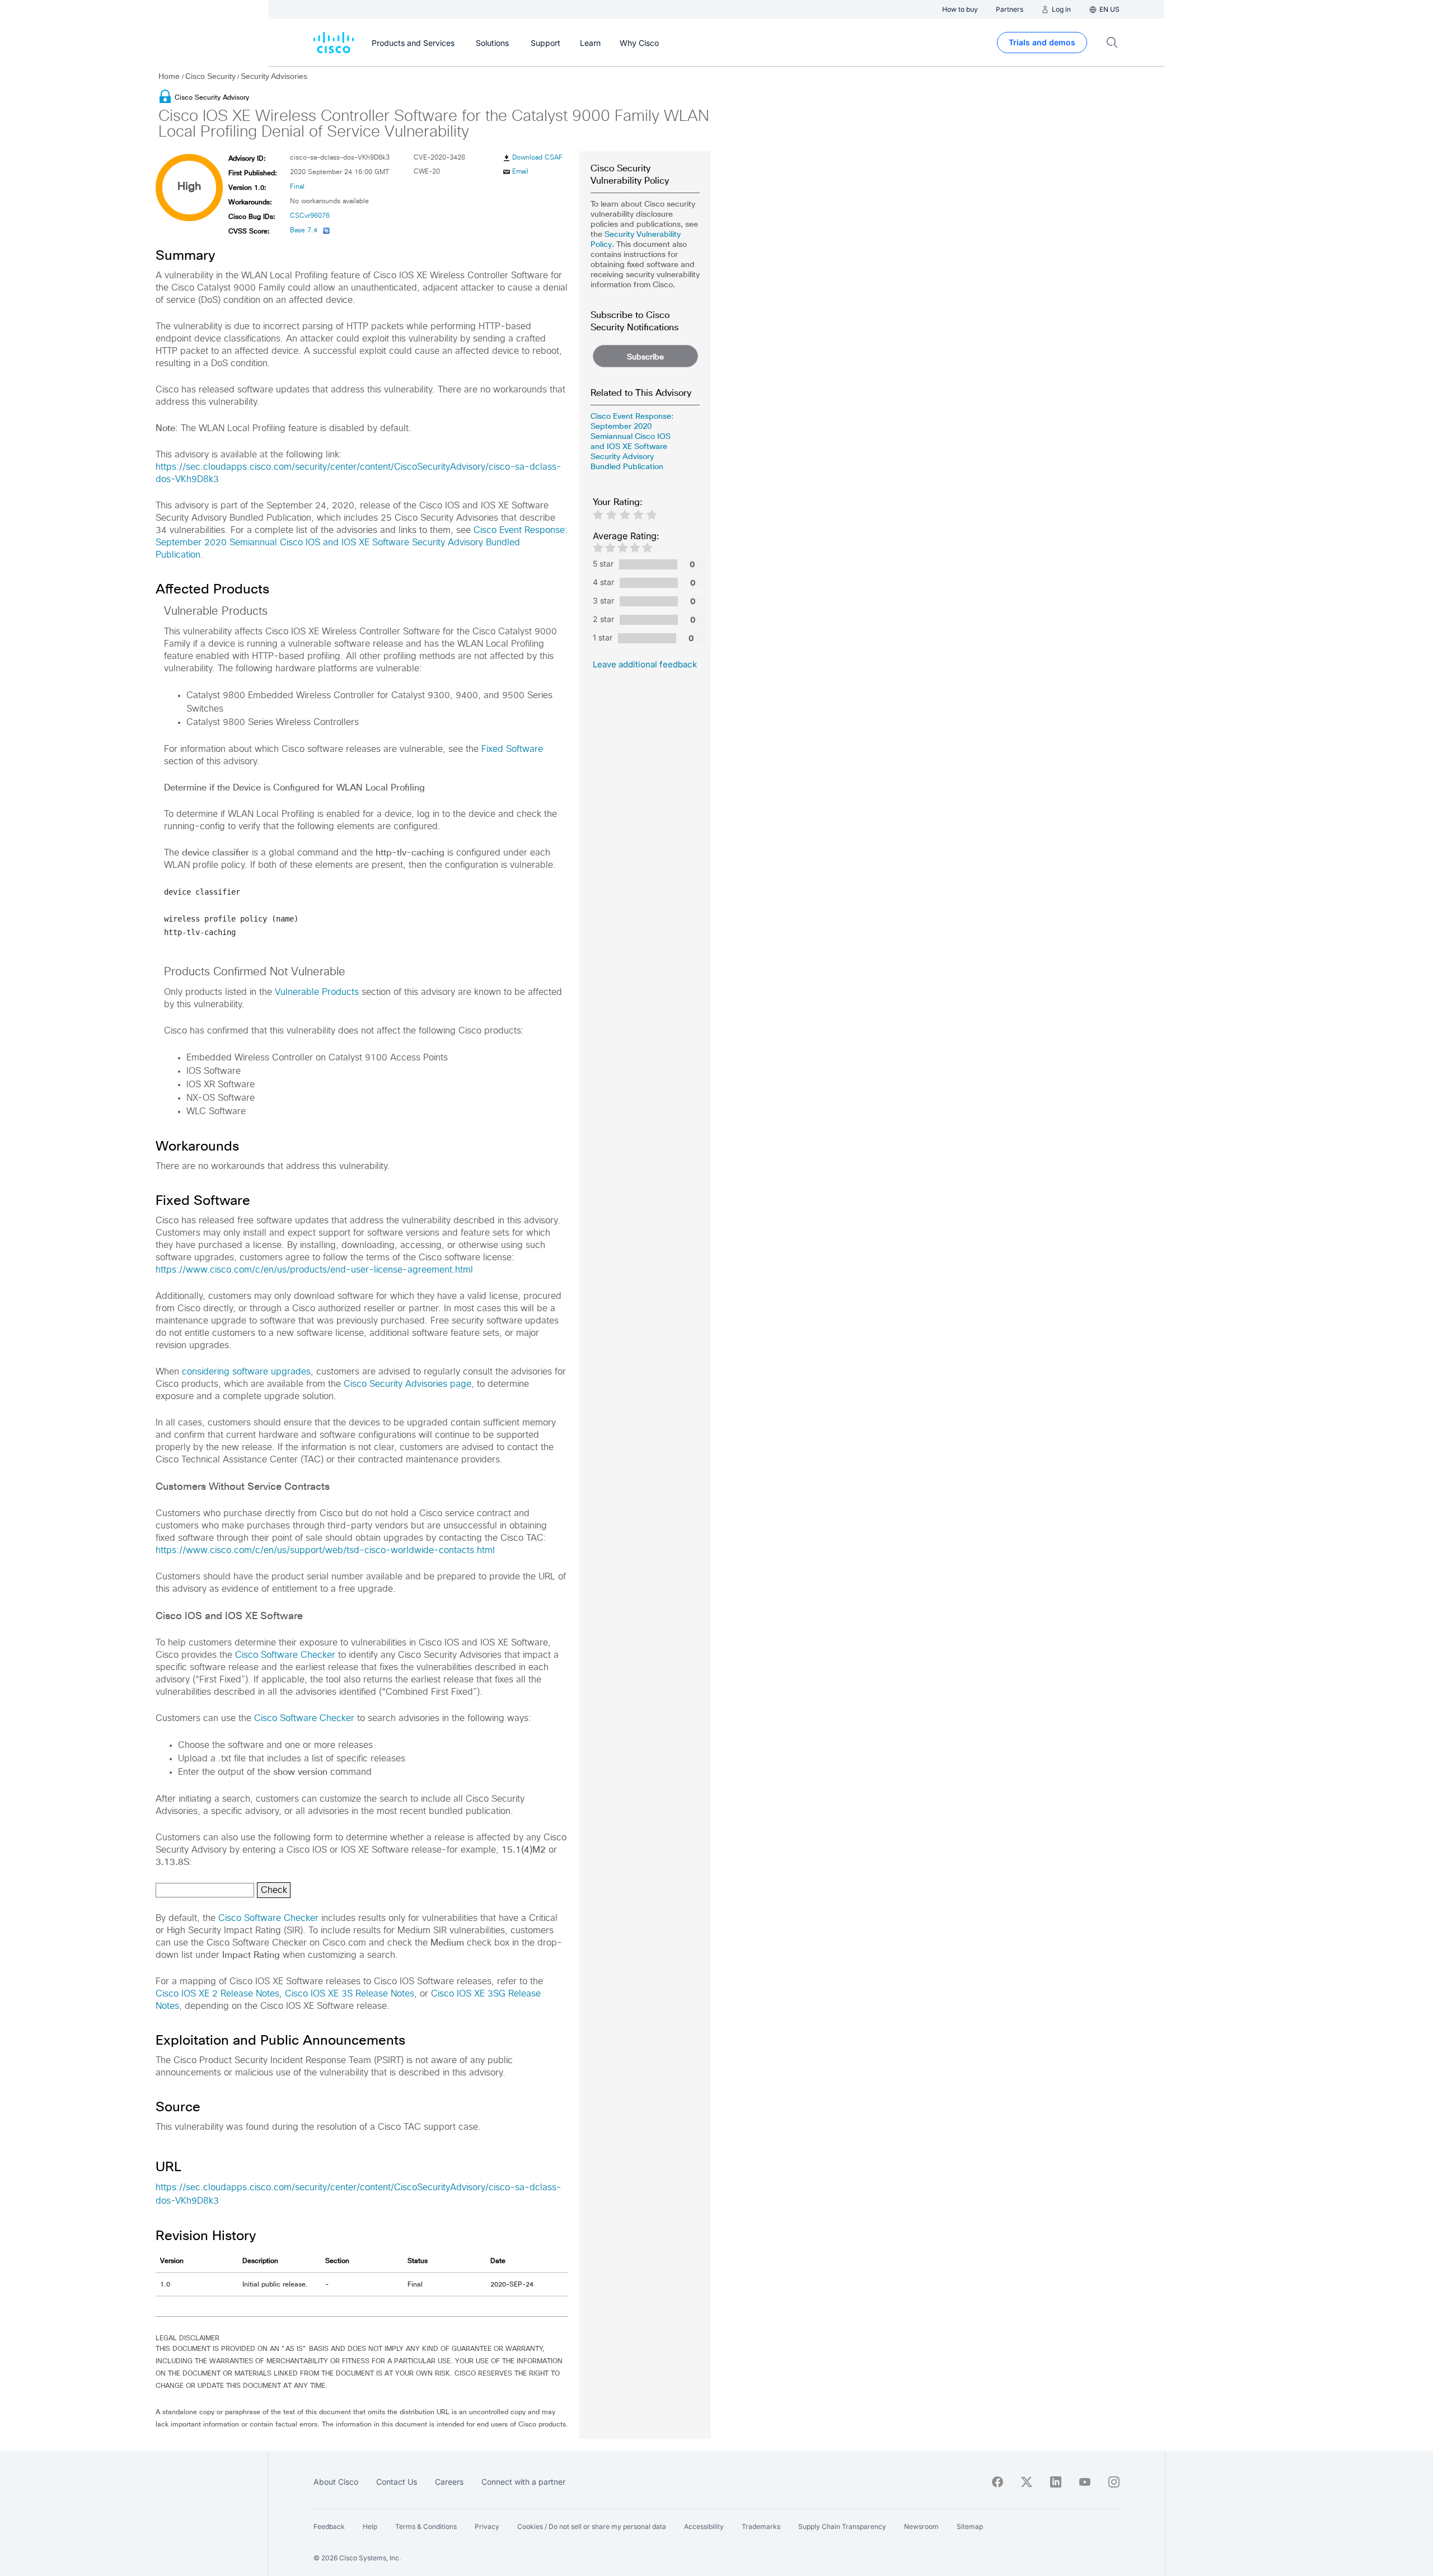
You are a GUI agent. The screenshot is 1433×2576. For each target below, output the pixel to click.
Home (170, 76)
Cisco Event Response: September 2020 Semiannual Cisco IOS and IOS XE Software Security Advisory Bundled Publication (362, 543)
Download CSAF (537, 158)
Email (520, 172)
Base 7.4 (304, 231)
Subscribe (645, 357)
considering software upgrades (246, 1372)
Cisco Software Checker (285, 1655)
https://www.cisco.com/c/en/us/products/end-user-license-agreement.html (314, 1270)
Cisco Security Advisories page (408, 1384)
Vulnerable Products (317, 992)
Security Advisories (274, 76)
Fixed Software (512, 749)
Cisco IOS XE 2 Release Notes (217, 1994)
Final (297, 187)
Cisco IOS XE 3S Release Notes (350, 1994)
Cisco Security (210, 76)
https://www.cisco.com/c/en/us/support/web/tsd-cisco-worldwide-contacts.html (325, 1550)
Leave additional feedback (645, 664)
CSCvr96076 (310, 216)
